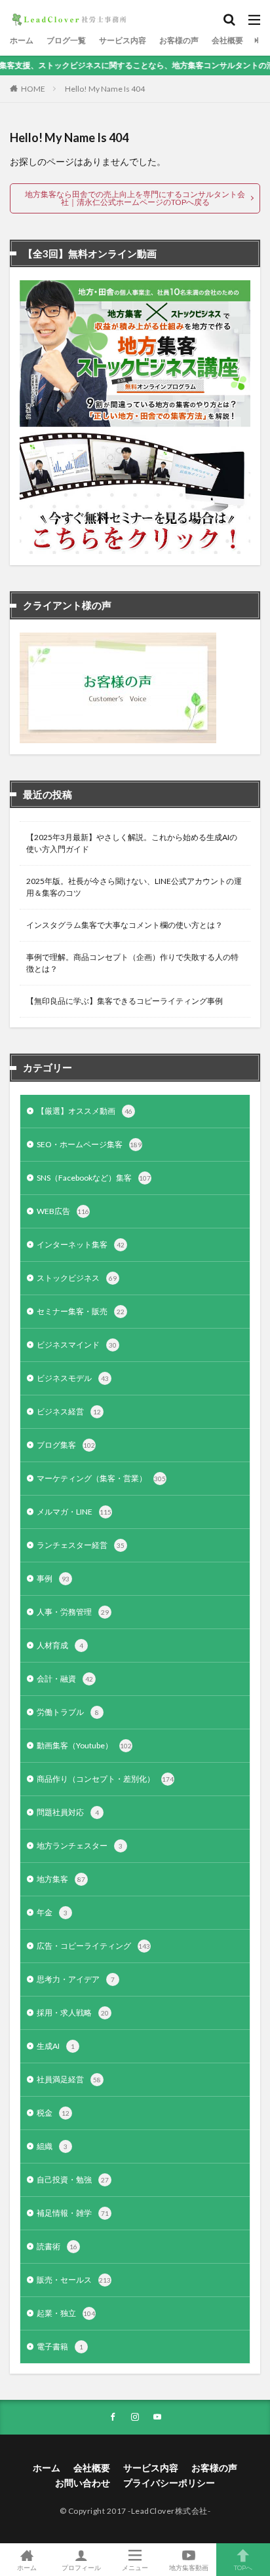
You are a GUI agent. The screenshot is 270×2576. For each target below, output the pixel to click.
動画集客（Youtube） (84, 1745)
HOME (33, 89)
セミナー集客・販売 (81, 1311)
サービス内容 (123, 40)
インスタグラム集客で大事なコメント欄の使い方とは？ (125, 925)
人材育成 (60, 1645)
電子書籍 (60, 2346)
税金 (53, 2113)
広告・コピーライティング (93, 1946)
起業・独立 (66, 2313)
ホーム (22, 40)
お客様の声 (179, 40)
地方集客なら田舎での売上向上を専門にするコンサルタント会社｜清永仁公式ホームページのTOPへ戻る (135, 198)
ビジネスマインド (77, 1345)
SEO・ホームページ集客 (89, 1144)
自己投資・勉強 (73, 2180)
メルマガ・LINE (74, 1512)
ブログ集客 (66, 1445)
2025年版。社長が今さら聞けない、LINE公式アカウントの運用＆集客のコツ (134, 887)
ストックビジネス (77, 1278)
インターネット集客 (81, 1244)
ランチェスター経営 (81, 1545)
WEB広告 (63, 1211)
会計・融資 (65, 1679)
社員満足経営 (69, 2079)
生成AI (56, 2046)
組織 (52, 2146)
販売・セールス (74, 2280)
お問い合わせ (83, 2483)
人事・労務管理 (73, 1612)
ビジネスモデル (73, 1378)
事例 (53, 1578)
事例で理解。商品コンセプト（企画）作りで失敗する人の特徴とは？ (132, 963)
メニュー (135, 2567)
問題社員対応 (68, 1812)
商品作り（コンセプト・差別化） (105, 1779)
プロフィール (81, 2567)
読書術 (57, 2246)
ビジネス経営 (69, 1411)
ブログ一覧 (66, 40)
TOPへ (243, 2567)
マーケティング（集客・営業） (101, 1478)
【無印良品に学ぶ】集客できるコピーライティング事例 (125, 1001)
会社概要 (227, 40)
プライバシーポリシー (169, 2483)
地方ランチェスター (80, 1846)
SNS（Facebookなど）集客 (94, 1178)
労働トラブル (68, 1712)
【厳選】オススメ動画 (85, 1111)
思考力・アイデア (76, 1979)
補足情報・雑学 (73, 2213)
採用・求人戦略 (73, 2013)
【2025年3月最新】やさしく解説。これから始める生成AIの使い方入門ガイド (132, 843)
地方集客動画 (189, 2567)
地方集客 (61, 1879)
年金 (52, 1912)
